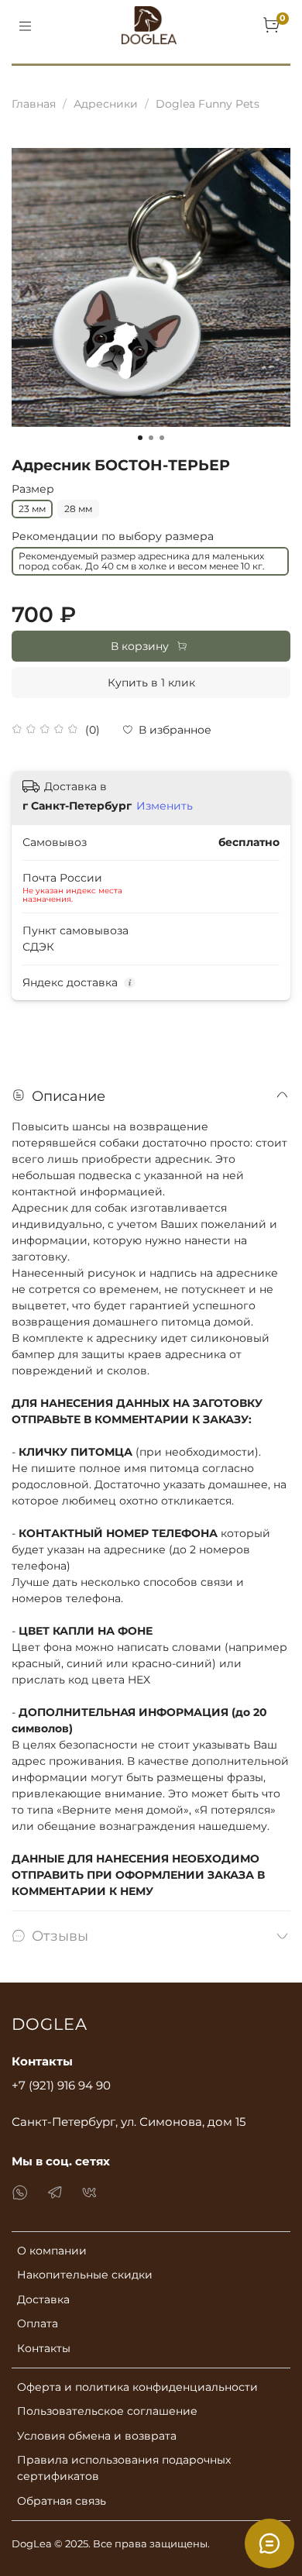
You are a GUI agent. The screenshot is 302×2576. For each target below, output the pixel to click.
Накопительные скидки (85, 2275)
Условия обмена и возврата (97, 2436)
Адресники (106, 104)
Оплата (38, 2323)
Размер (33, 489)
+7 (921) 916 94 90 (61, 2085)
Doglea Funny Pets (208, 104)
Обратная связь (62, 2501)
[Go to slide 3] (162, 438)
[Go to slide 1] (140, 438)
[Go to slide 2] (151, 438)
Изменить (165, 806)
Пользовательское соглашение (107, 2411)
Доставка (43, 2299)
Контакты (44, 2348)
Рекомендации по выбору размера (113, 537)
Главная (34, 104)
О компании (52, 2251)
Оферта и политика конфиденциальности (137, 2387)
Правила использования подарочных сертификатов (124, 2468)
